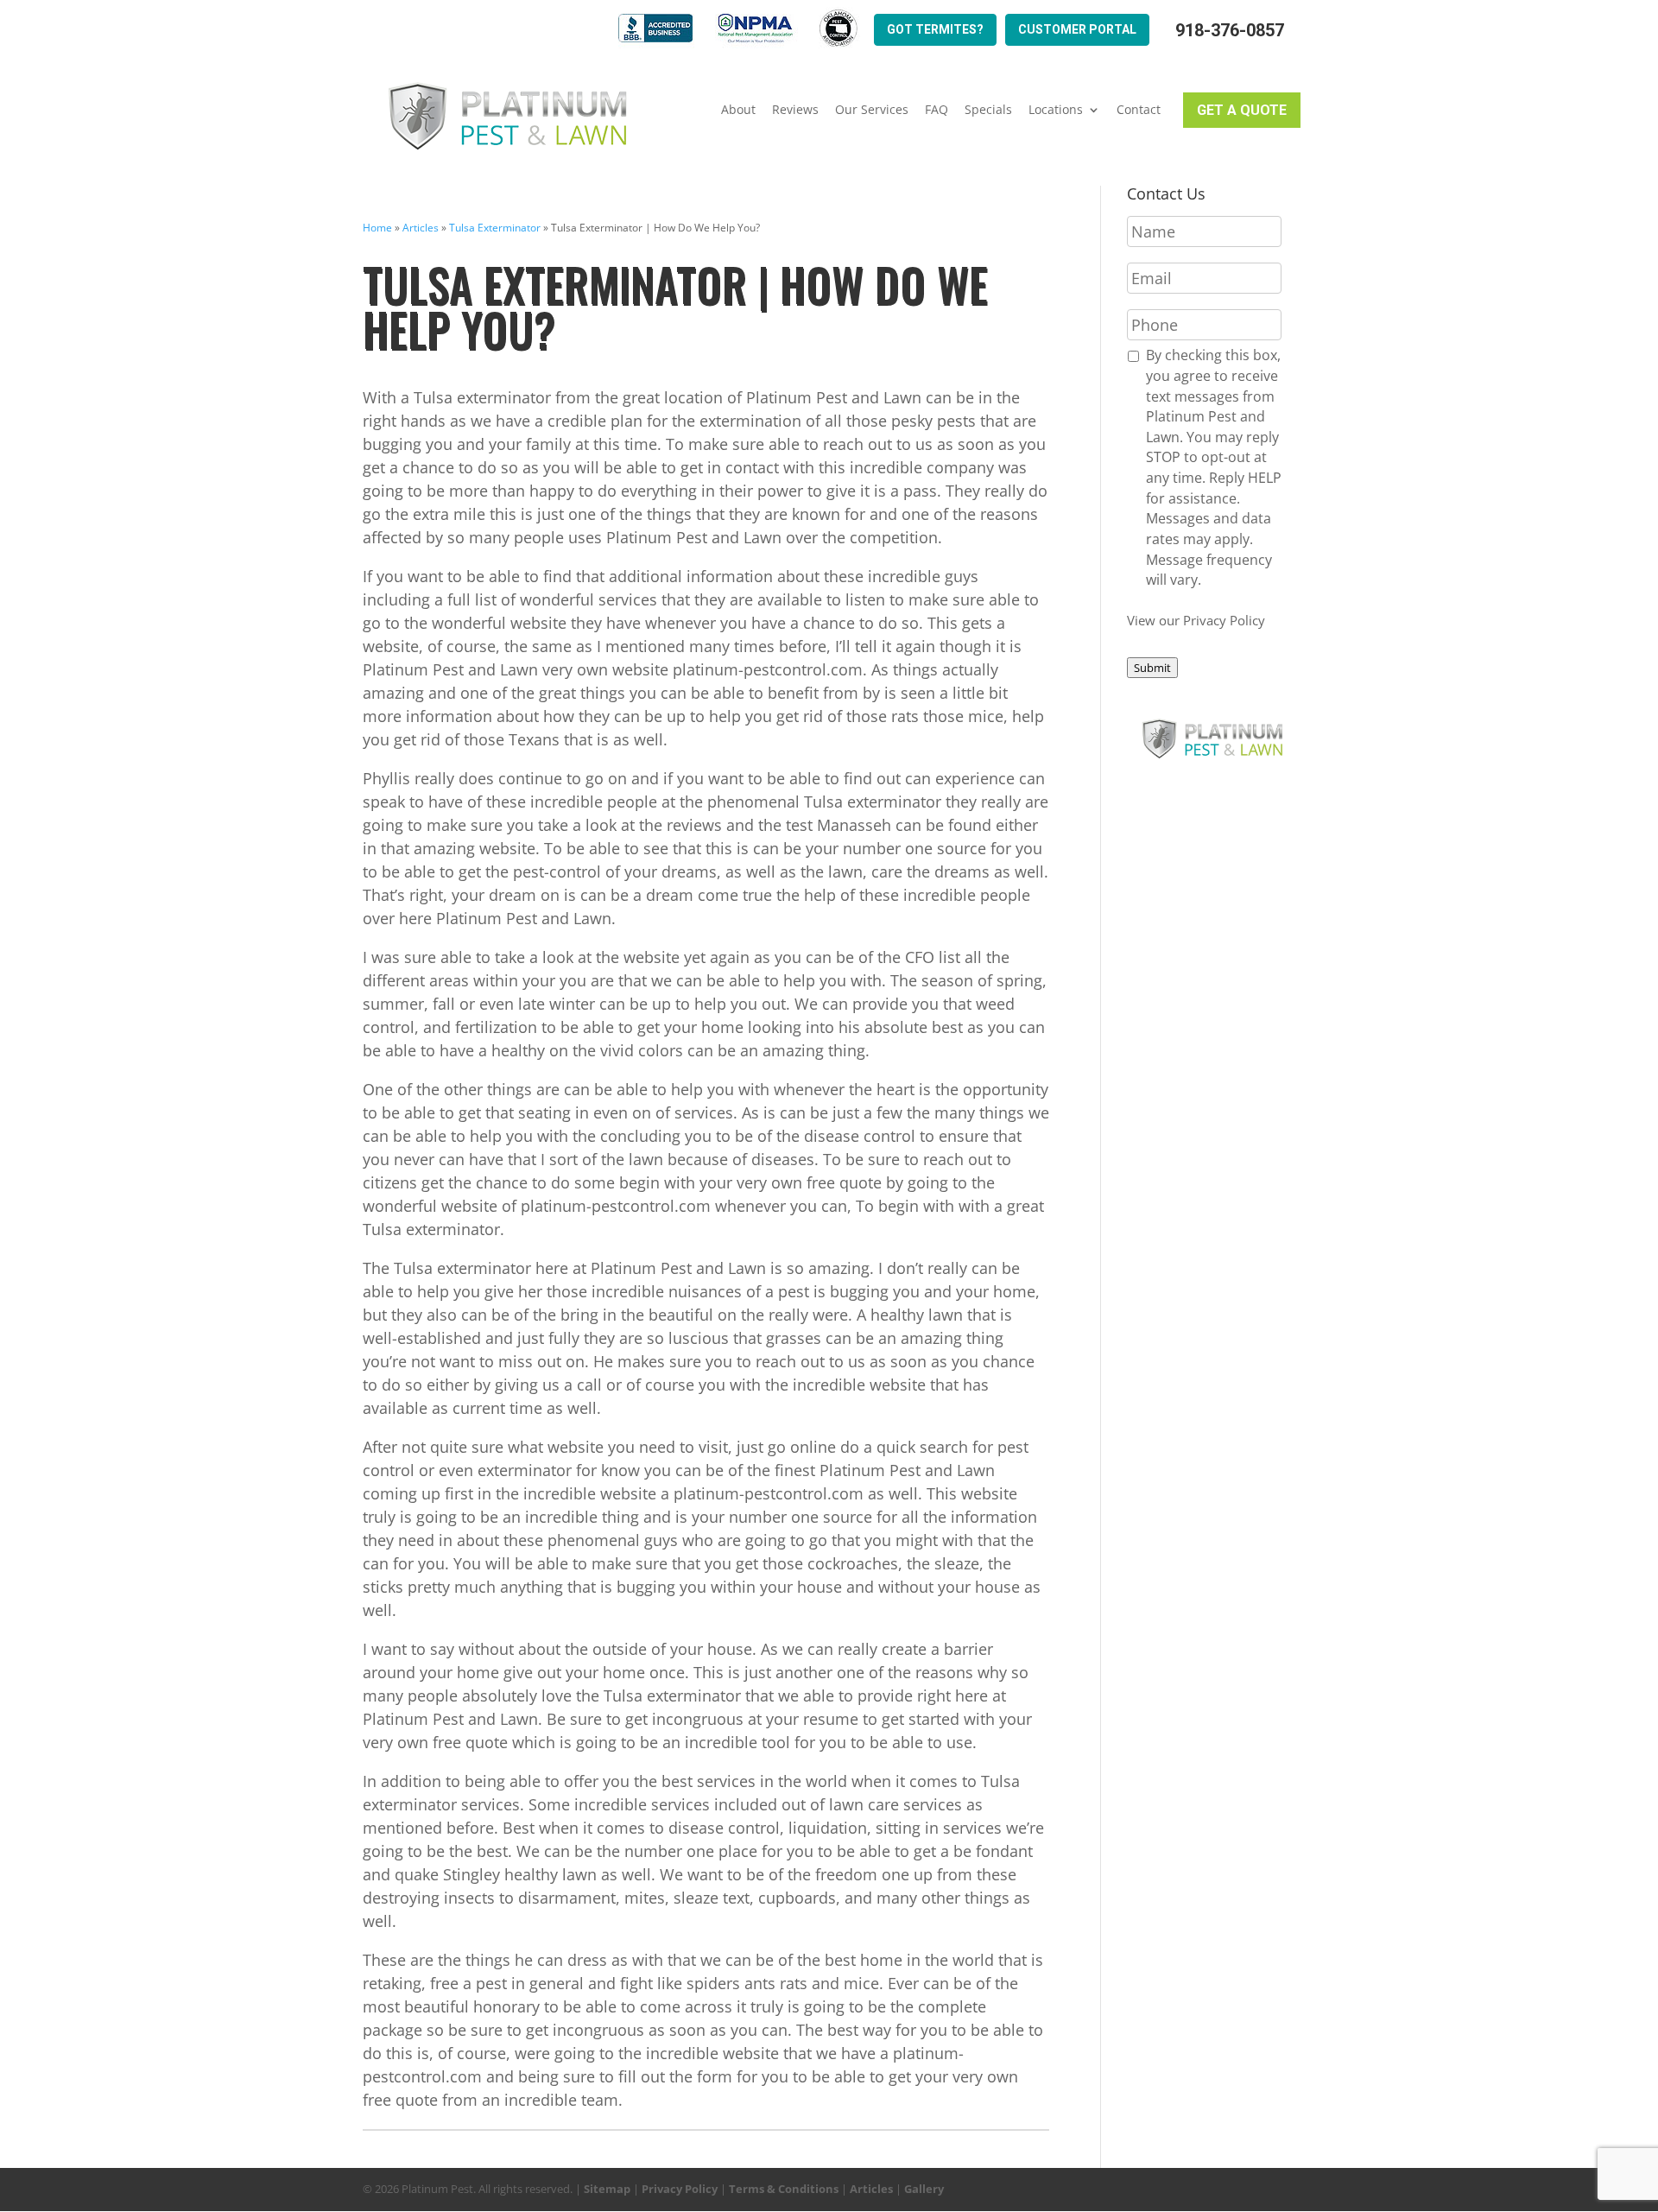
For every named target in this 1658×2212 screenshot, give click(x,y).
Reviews (795, 110)
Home (377, 228)
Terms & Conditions (784, 2189)
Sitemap (607, 2189)
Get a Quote (1242, 110)
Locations (1056, 110)
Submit (1152, 668)
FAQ (937, 110)
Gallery (924, 2189)
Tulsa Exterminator (495, 228)
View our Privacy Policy (1196, 620)
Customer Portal (1077, 29)
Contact (1139, 110)
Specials (988, 110)
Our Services (872, 110)
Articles (421, 228)
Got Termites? (935, 29)
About (738, 110)
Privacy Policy (680, 2189)
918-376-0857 (1230, 31)
